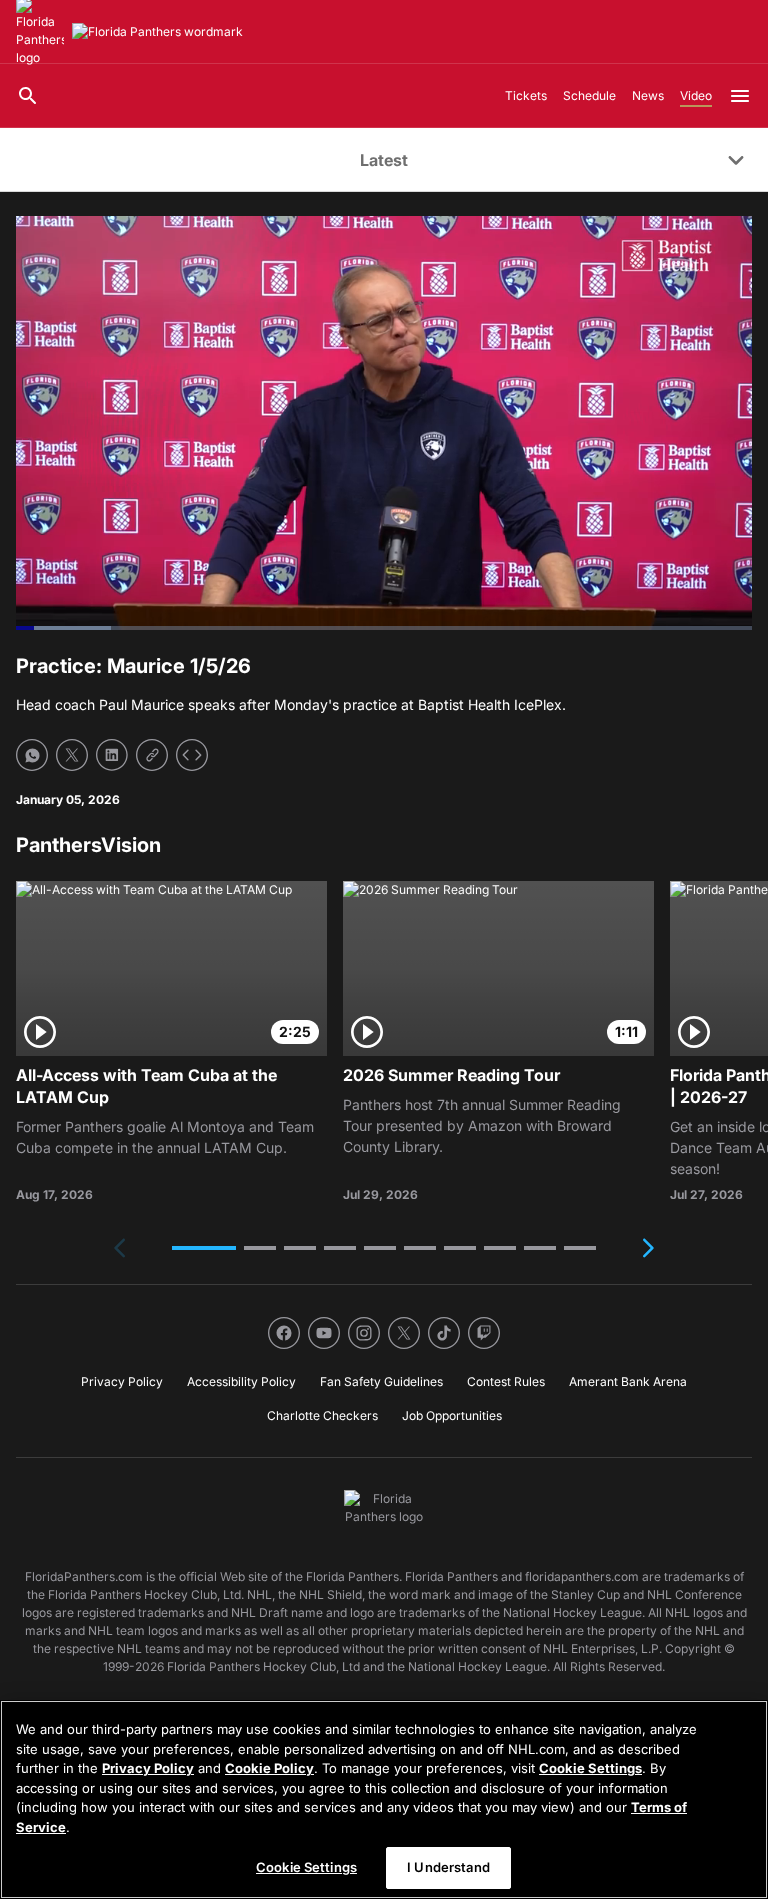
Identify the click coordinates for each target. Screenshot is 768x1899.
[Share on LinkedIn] (112, 755)
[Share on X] (72, 755)
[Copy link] (152, 755)
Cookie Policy (269, 1768)
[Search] (28, 96)
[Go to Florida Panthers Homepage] (157, 32)
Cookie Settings (590, 1768)
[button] (204, 1248)
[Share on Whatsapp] (32, 755)
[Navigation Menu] (740, 96)
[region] (384, 1799)
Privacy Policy (148, 1768)
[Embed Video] (192, 755)
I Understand (448, 1867)
